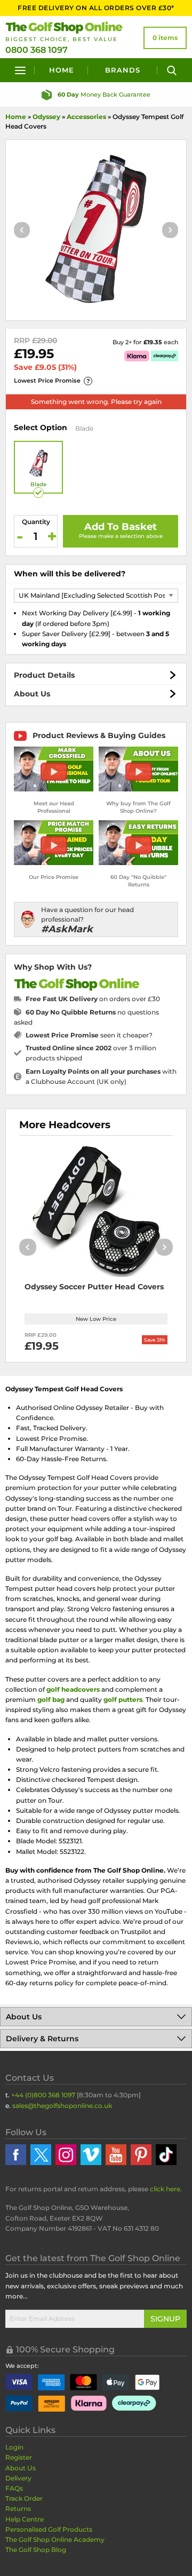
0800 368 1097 (37, 50)
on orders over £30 (93, 999)
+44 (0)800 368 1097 (43, 2095)
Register (19, 2457)
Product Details (44, 675)
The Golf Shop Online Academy (55, 2539)
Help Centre (25, 2519)
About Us (32, 694)
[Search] (172, 70)
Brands (123, 70)
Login (14, 2447)
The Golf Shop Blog (36, 2550)
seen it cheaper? (89, 1035)
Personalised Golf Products (49, 2529)
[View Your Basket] (165, 38)
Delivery (18, 2478)
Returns (18, 2508)
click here (165, 2189)
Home (62, 70)
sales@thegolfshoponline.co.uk (62, 2106)
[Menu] (20, 70)
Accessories (86, 117)
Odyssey (46, 117)
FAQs (14, 2488)
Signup (165, 2319)
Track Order (24, 2498)
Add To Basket (121, 527)
